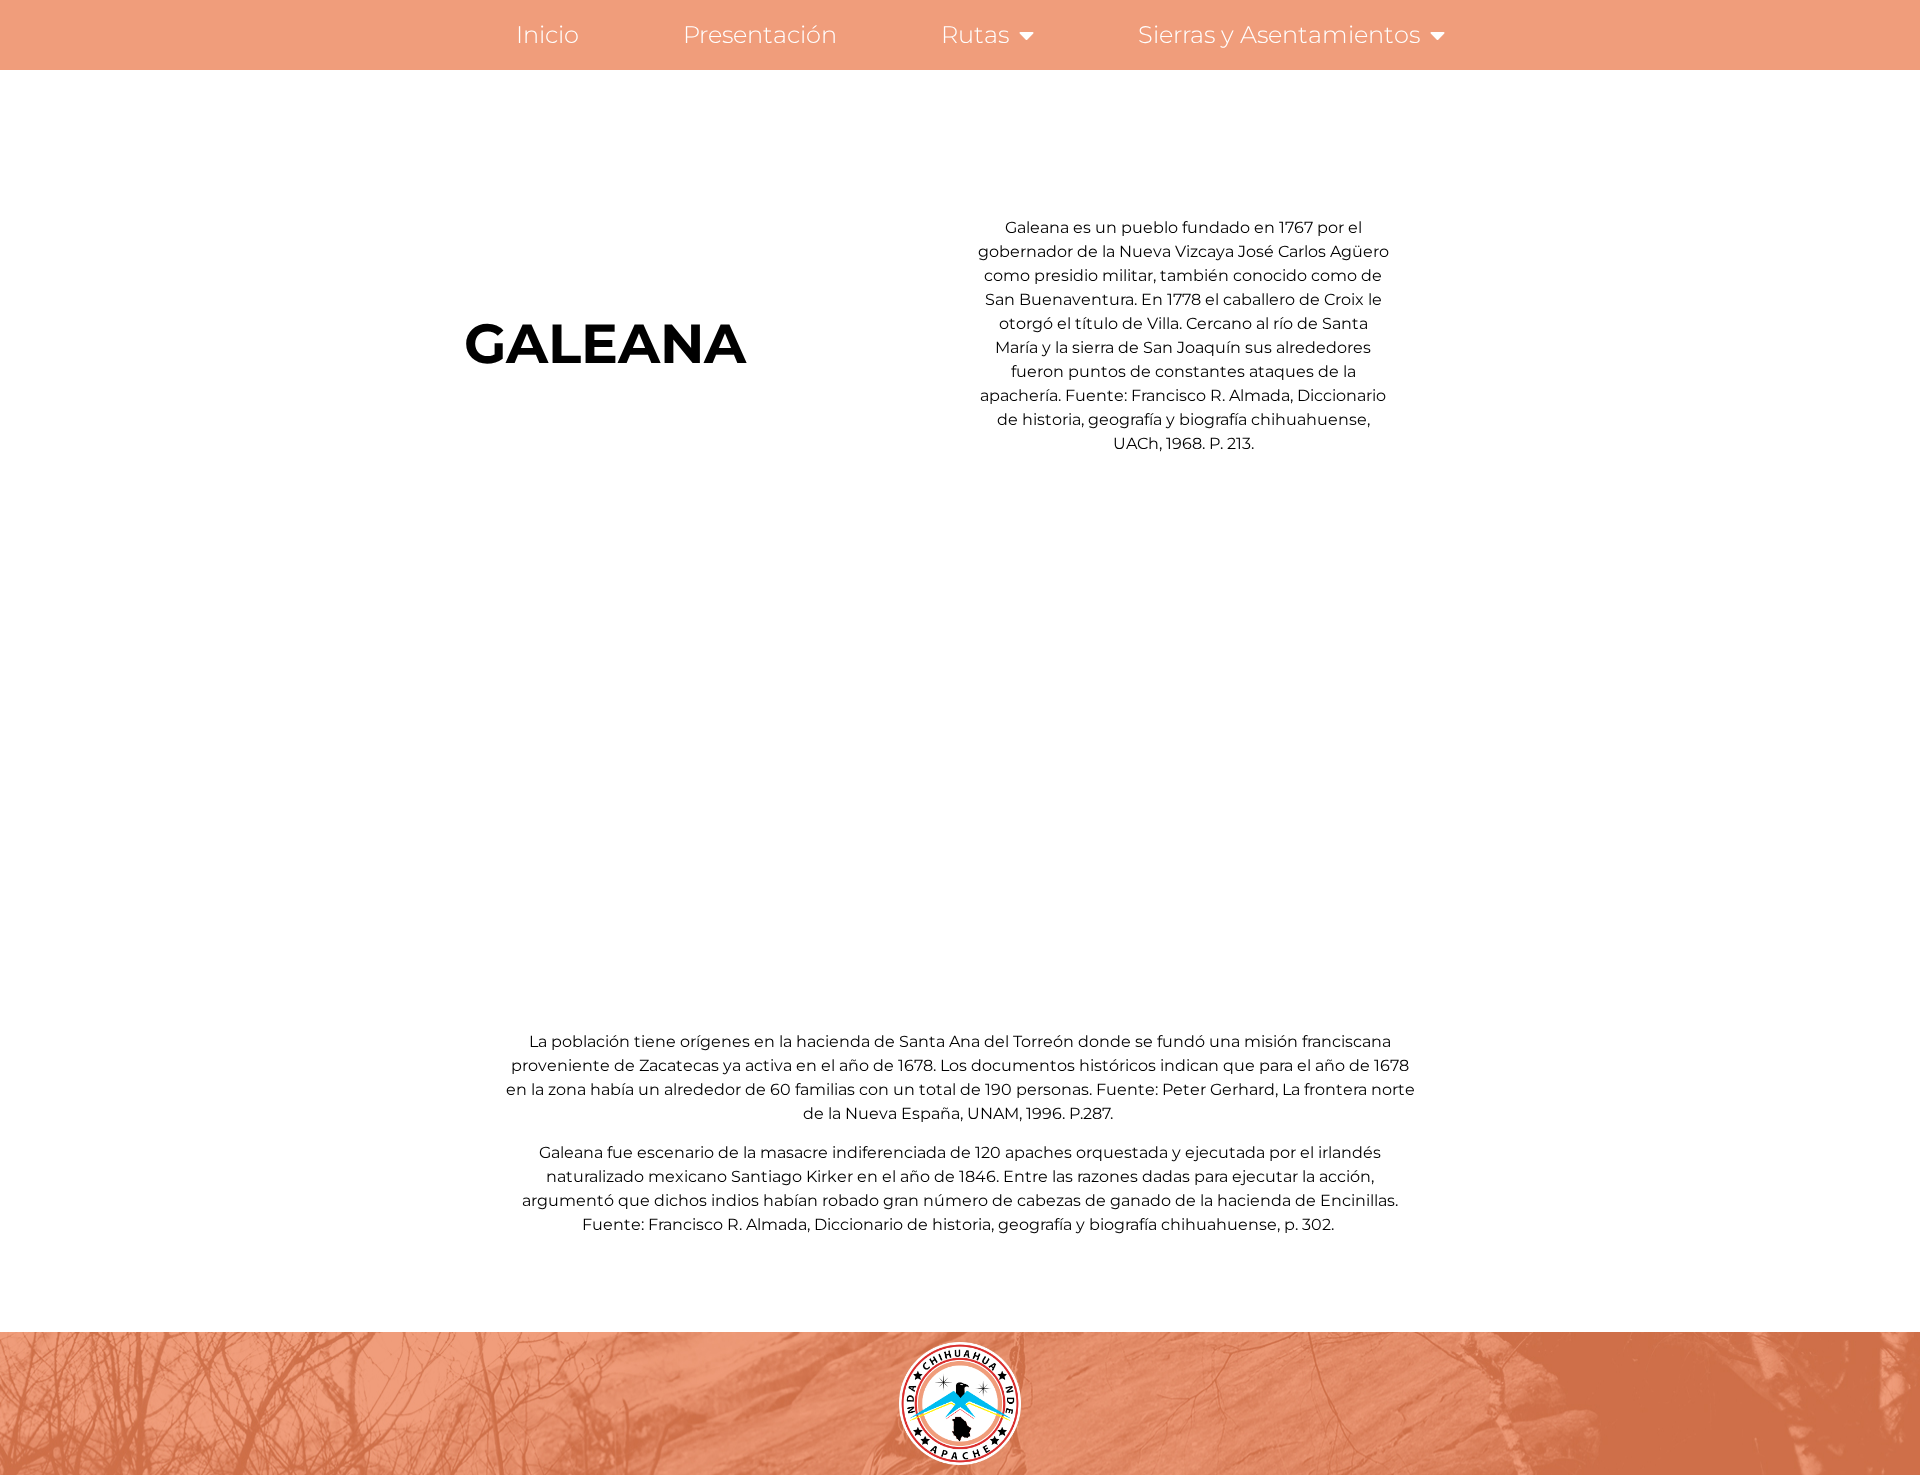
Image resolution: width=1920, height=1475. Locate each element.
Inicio (547, 34)
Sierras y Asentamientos (1279, 34)
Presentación (760, 34)
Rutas (975, 34)
